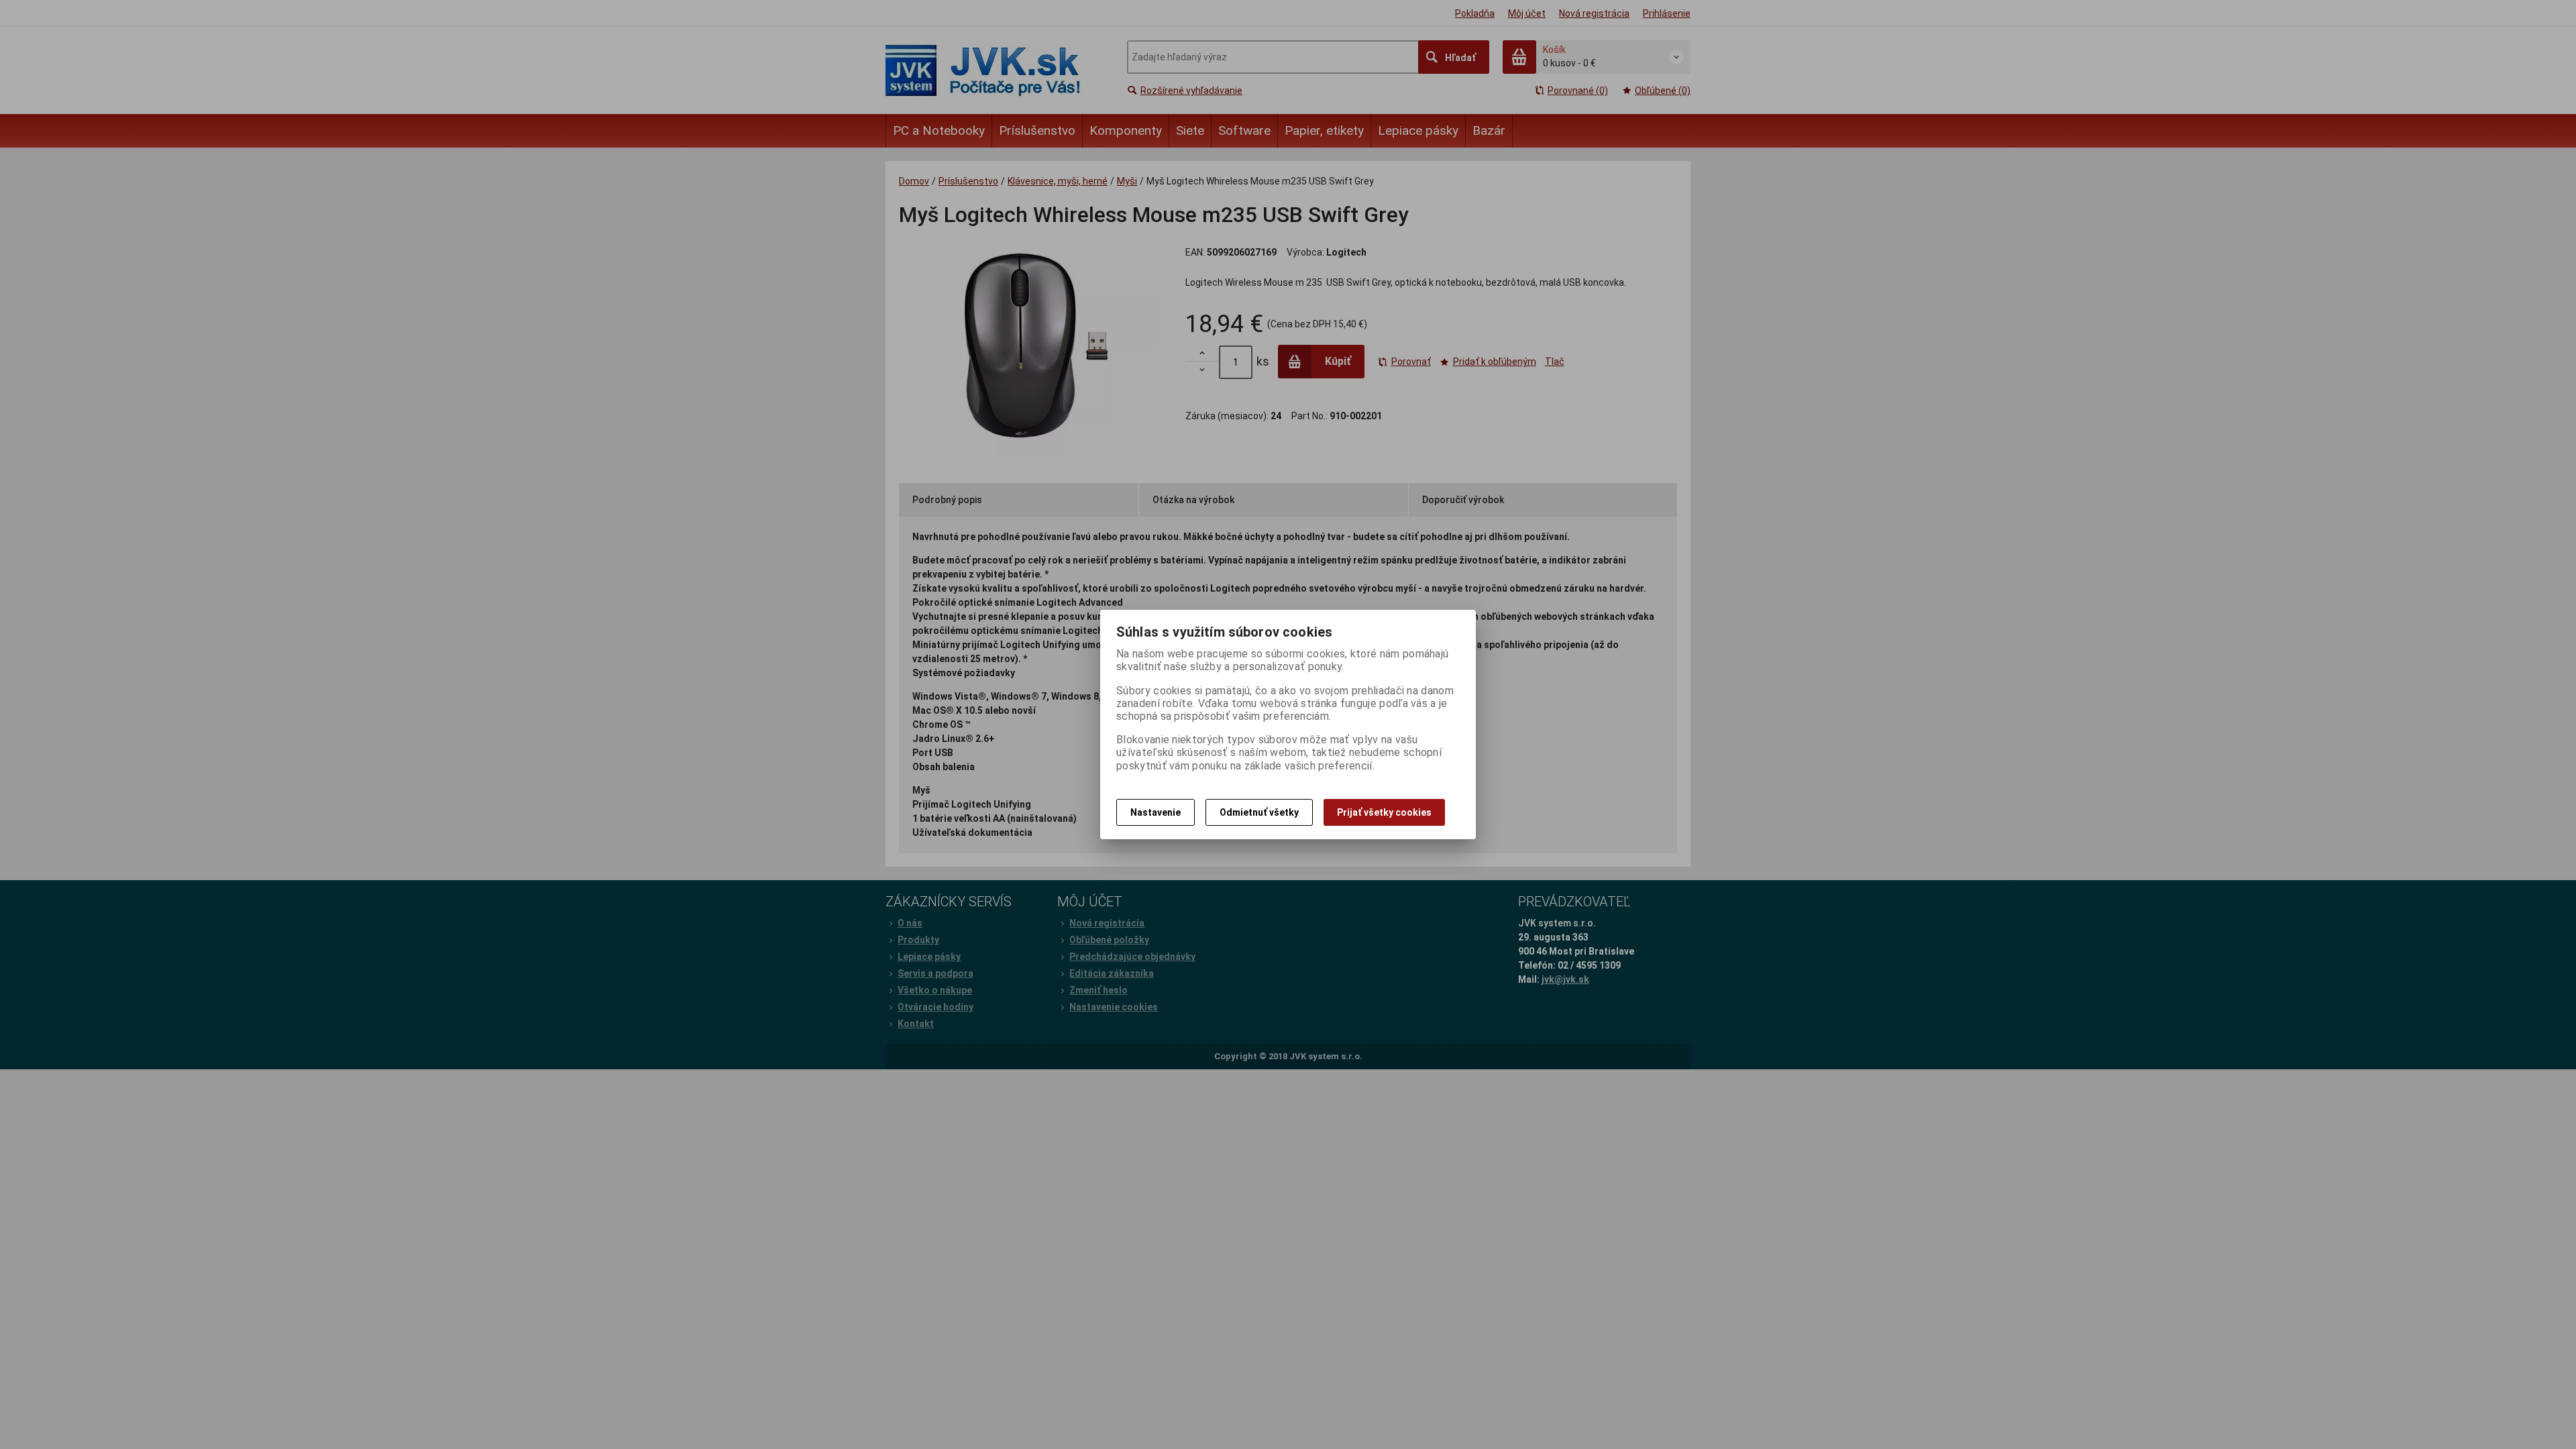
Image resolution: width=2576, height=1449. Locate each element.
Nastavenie (1156, 812)
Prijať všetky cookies (1384, 812)
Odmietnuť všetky (1259, 812)
